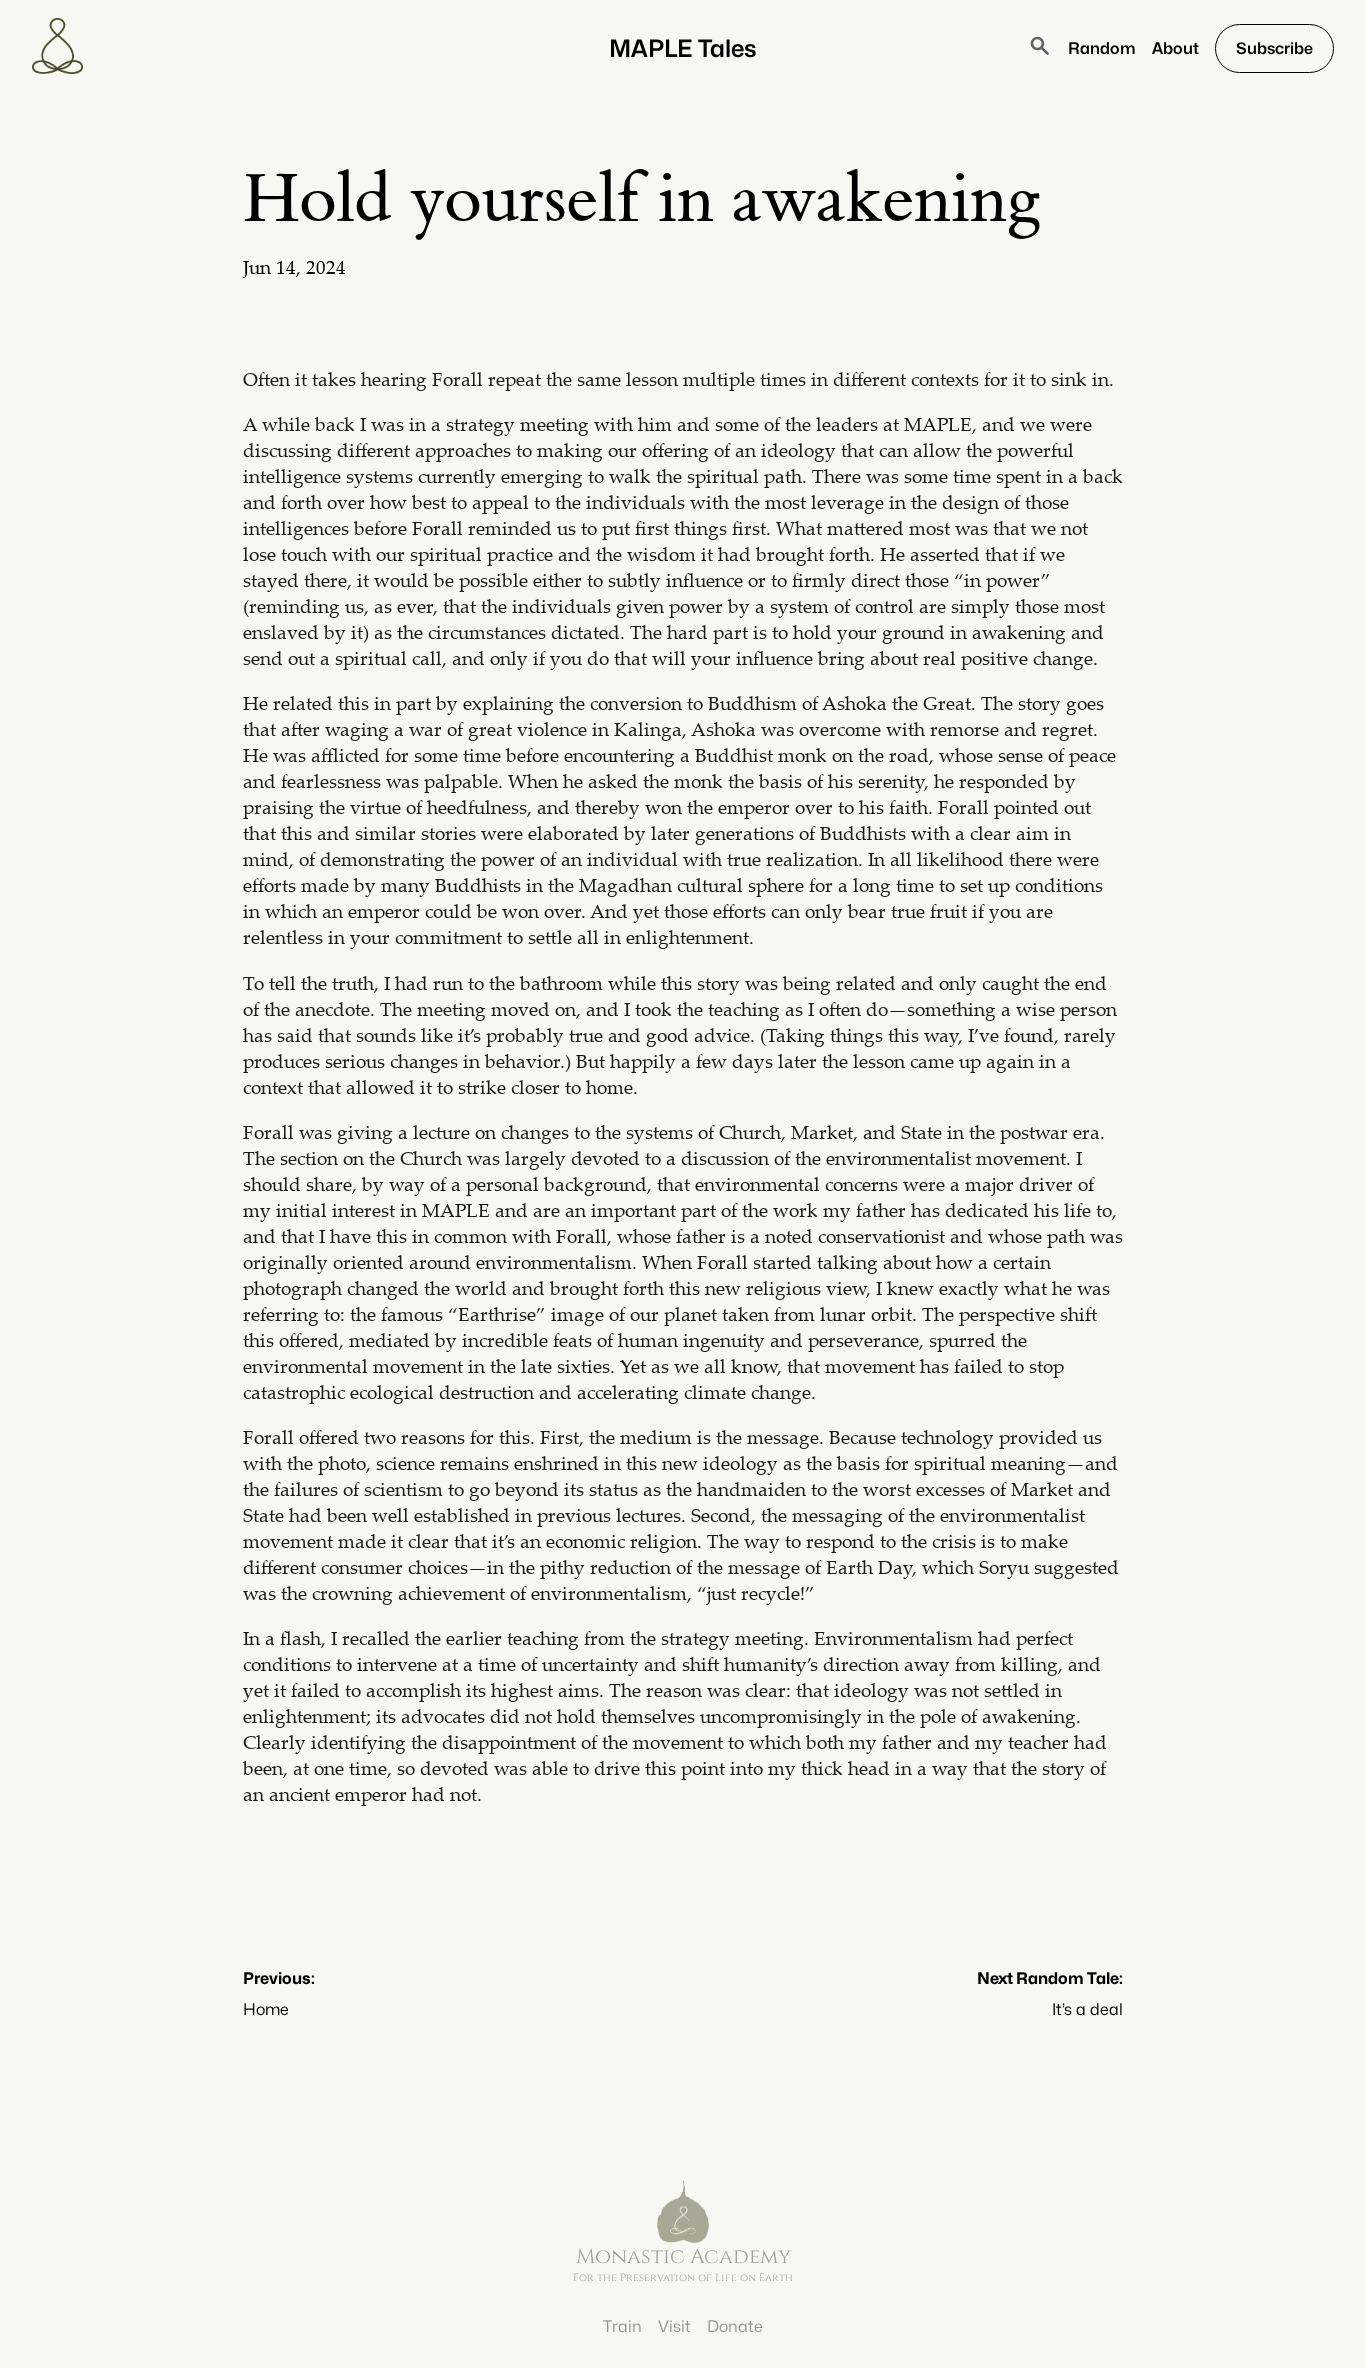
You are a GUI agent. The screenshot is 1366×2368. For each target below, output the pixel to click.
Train (622, 2326)
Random (1102, 48)
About (1175, 48)
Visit (674, 2326)
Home (266, 2009)
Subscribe (1274, 48)
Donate (735, 2326)
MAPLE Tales (683, 48)
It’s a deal (1087, 2009)
